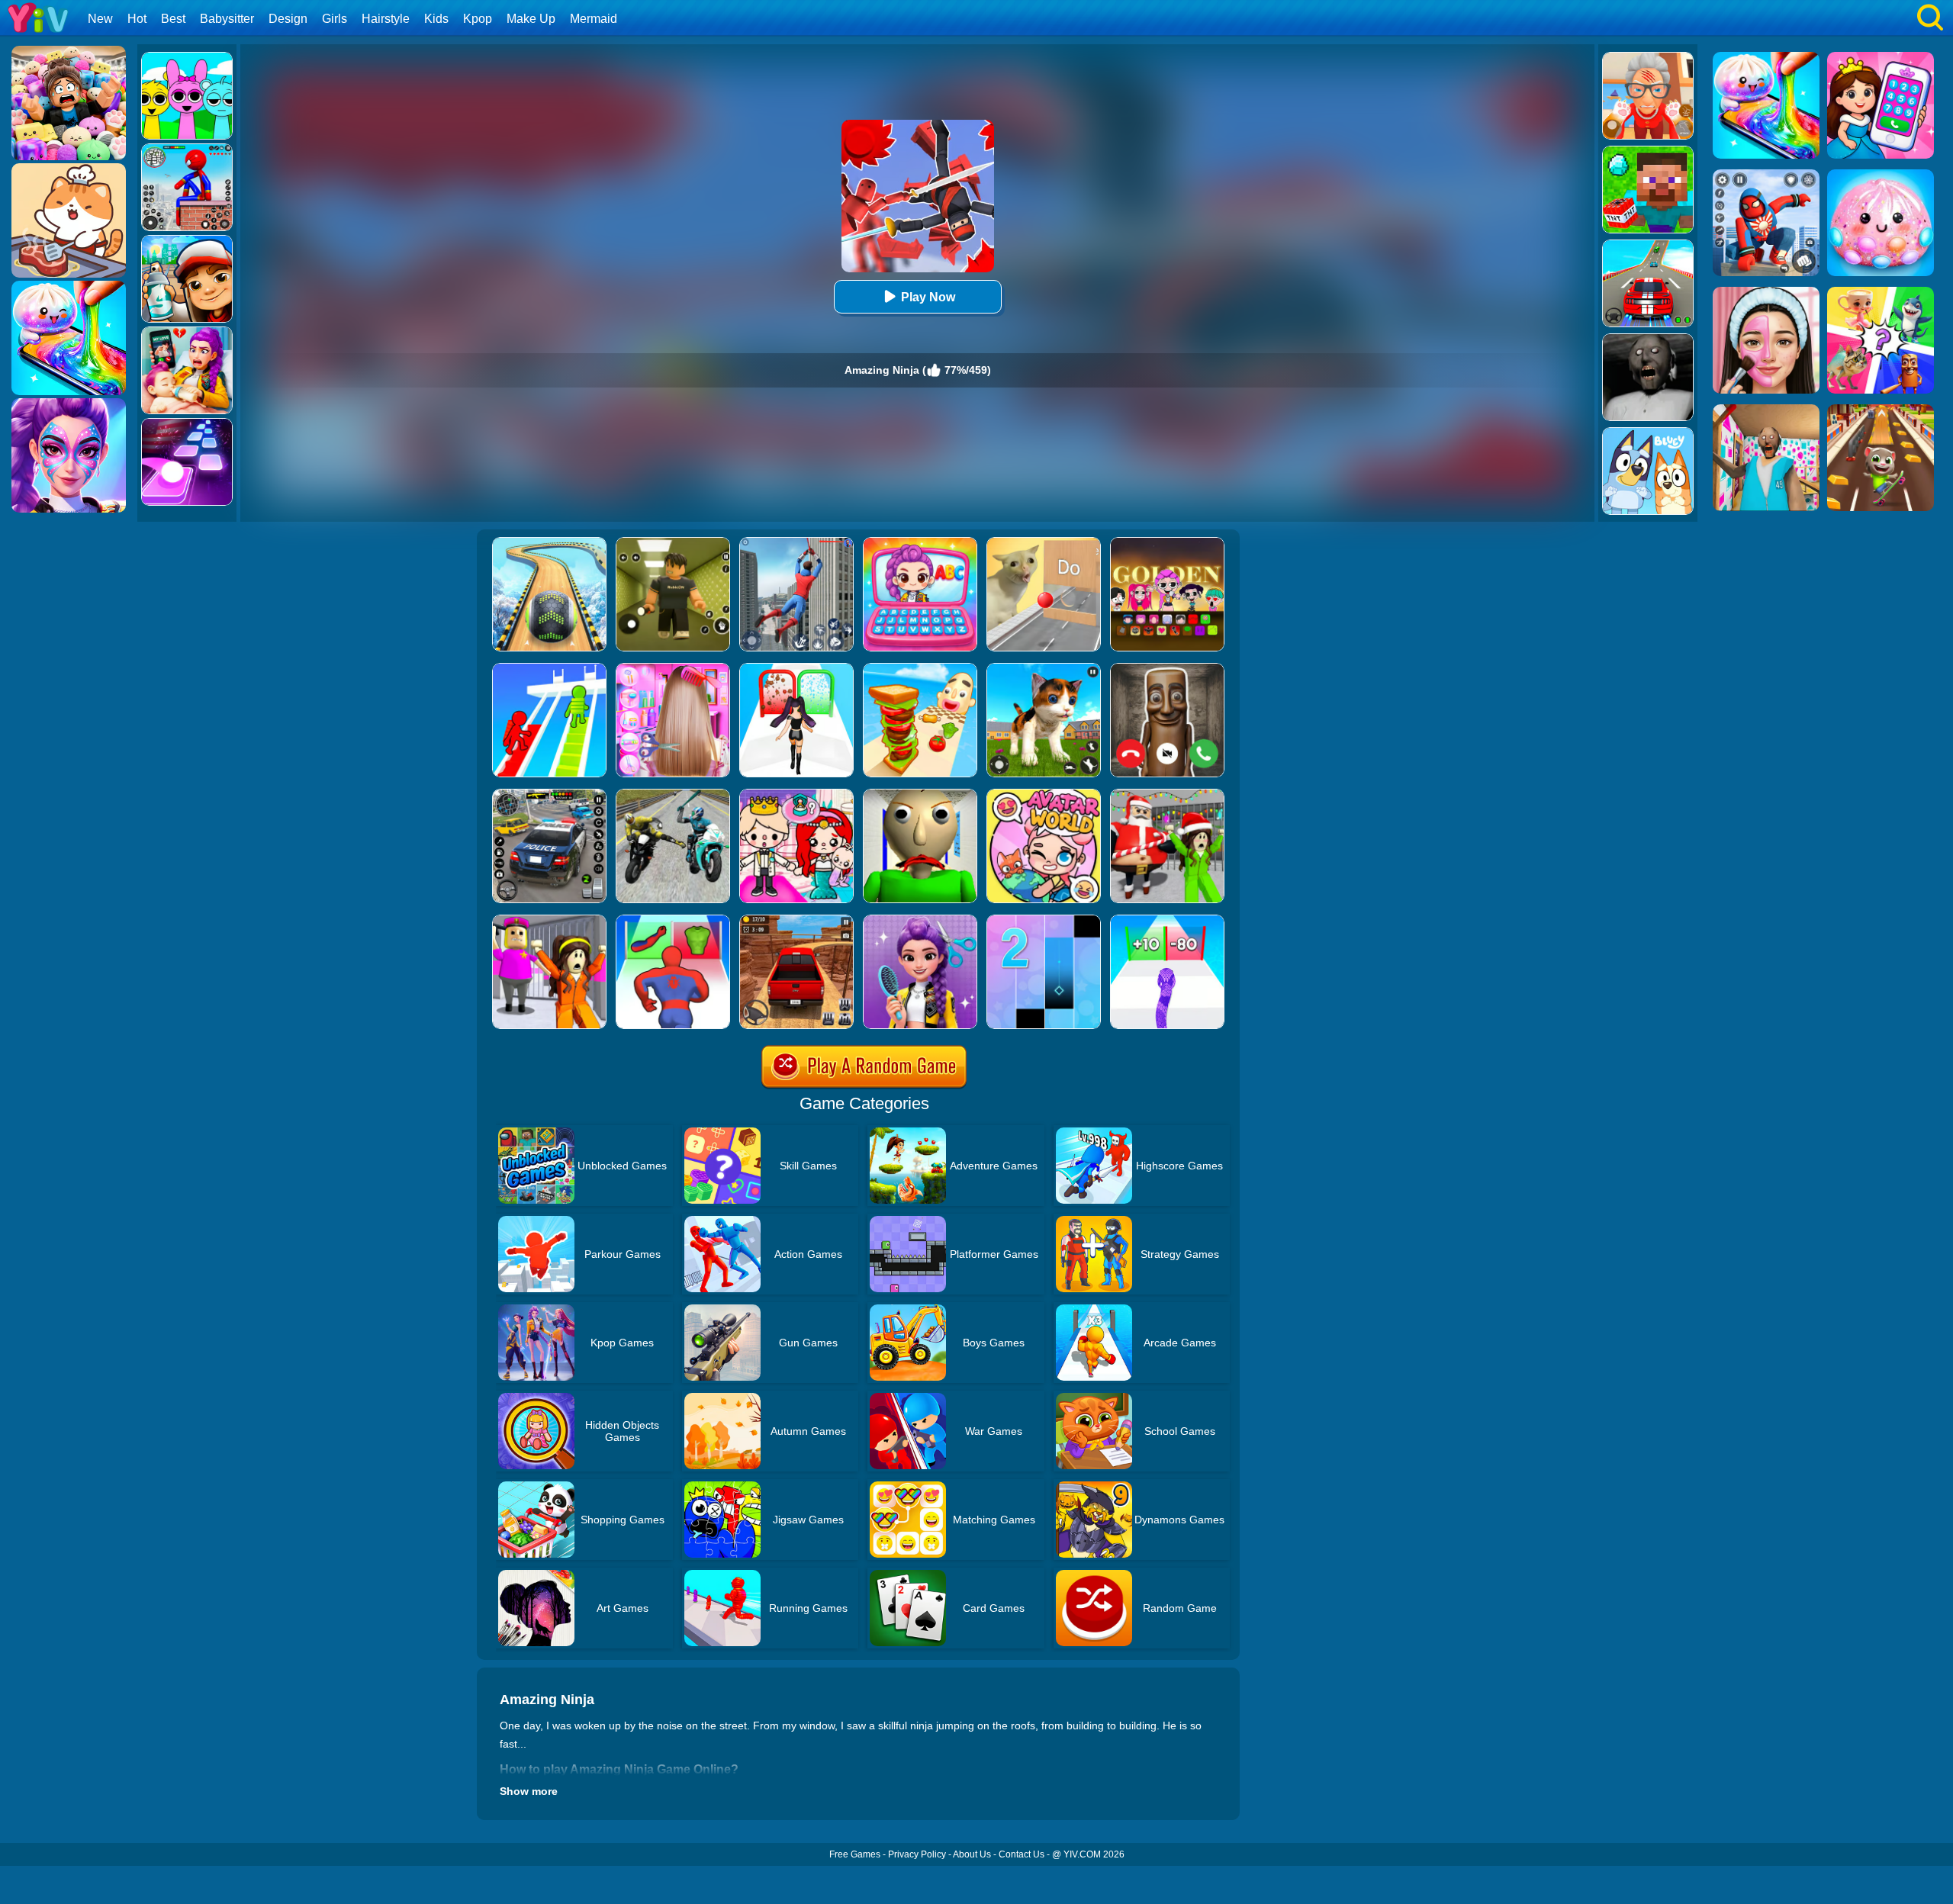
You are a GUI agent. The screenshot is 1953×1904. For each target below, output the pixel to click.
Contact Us (1022, 1854)
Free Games (855, 1854)
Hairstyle (386, 19)
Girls (335, 19)
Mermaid (594, 19)
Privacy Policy (917, 1854)
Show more (529, 1791)
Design (288, 19)
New (100, 19)
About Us (972, 1854)
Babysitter (227, 19)
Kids (436, 19)
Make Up (531, 19)
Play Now (928, 297)
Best (173, 19)
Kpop (478, 19)
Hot (137, 19)
